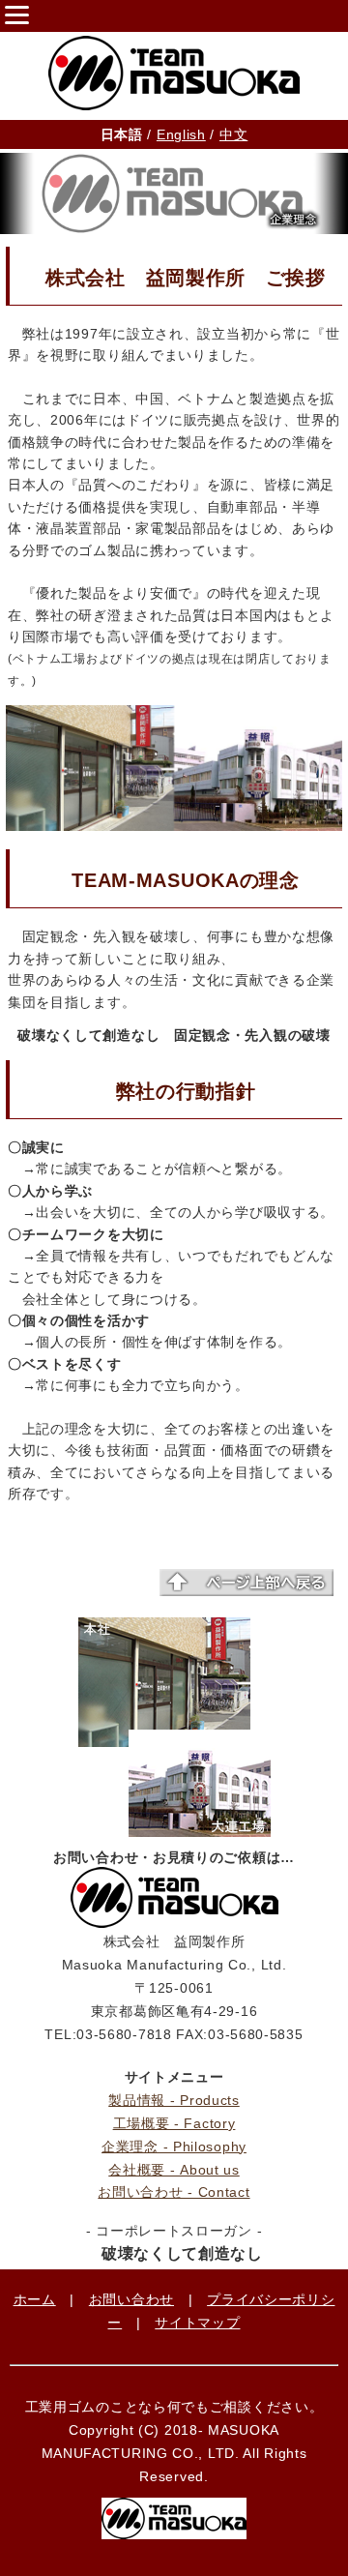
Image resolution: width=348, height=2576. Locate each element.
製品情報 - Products (174, 2100)
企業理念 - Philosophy (174, 2147)
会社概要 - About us (174, 2170)
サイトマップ (197, 2323)
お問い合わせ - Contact (174, 2192)
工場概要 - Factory (174, 2123)
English (181, 134)
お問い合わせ (131, 2299)
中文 (233, 134)
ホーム (35, 2299)
